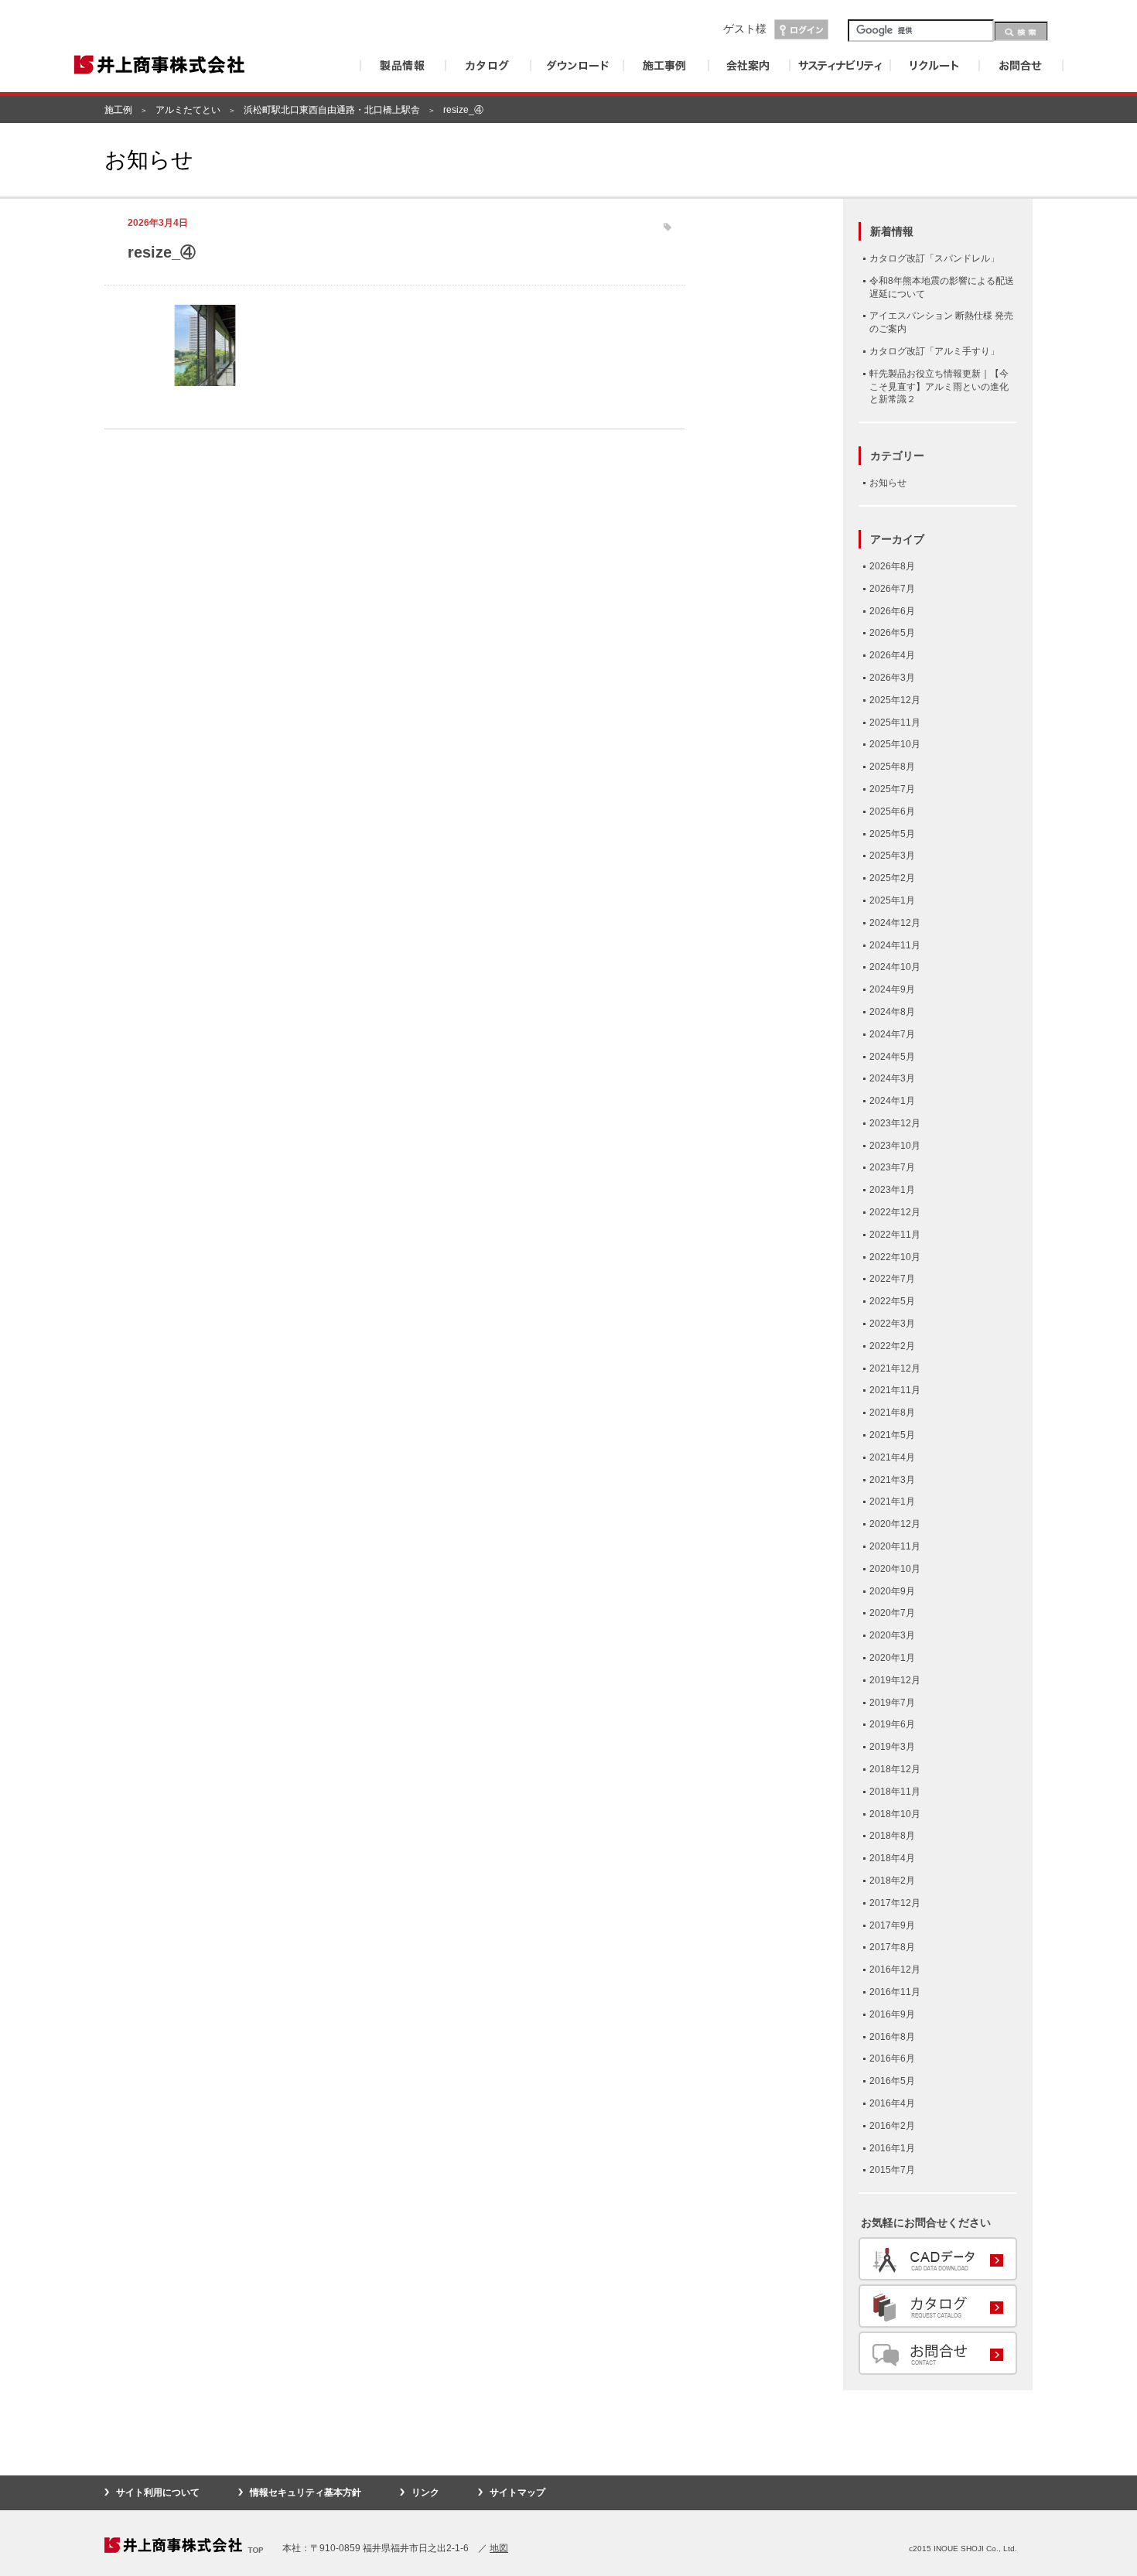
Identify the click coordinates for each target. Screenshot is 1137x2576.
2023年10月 (895, 1146)
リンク (425, 2492)
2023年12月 (895, 1123)
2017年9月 (892, 1925)
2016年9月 (892, 2014)
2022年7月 (892, 1279)
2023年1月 (892, 1190)
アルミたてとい (188, 110)
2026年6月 (892, 611)
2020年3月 (892, 1635)
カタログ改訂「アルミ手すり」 (934, 351)
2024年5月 (892, 1057)
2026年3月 (892, 678)
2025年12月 (895, 700)
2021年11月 (895, 1390)
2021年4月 (892, 1457)
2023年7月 (892, 1167)
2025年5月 (892, 834)
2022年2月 (892, 1346)
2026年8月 (892, 566)
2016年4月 (892, 2103)
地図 (499, 2548)
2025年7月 (892, 789)
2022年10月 (895, 1257)
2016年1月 (892, 2148)
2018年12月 (895, 1769)
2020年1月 (892, 1658)
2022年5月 (892, 1301)
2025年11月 (895, 723)
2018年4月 (892, 1858)
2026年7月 (892, 589)
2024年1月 (892, 1101)
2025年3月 (892, 856)
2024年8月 (892, 1012)
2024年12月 (895, 923)
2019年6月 (892, 1724)
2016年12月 (895, 1970)
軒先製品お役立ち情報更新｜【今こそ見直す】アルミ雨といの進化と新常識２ (939, 387)
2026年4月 (892, 655)
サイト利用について (158, 2492)
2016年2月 (892, 2126)
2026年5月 (892, 633)
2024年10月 (895, 967)
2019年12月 (895, 1680)
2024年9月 (892, 989)
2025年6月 (892, 811)
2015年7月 (892, 2170)
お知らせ (888, 483)
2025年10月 (895, 744)
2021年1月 (892, 1502)
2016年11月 (895, 1992)
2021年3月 (892, 1480)
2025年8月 (892, 767)
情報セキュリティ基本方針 (306, 2492)
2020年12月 (895, 1524)
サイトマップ (517, 2492)
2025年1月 (892, 900)
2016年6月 (892, 2058)
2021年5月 (892, 1435)
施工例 (118, 110)
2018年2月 (892, 1881)
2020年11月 (895, 1546)
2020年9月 (892, 1591)
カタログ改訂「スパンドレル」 (934, 258)
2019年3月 (892, 1747)
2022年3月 (892, 1324)
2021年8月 (892, 1413)
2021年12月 (895, 1368)
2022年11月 (895, 1235)
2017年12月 (895, 1903)
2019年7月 (892, 1703)
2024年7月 (892, 1034)
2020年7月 (892, 1613)
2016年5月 (892, 2081)
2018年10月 (895, 1814)
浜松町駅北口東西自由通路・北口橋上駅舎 (332, 110)
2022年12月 (895, 1212)
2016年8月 (892, 2037)
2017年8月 (892, 1947)
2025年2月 (892, 878)
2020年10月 (895, 1569)
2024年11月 (895, 945)
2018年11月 (895, 1792)
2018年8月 (892, 1836)
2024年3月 (892, 1078)
